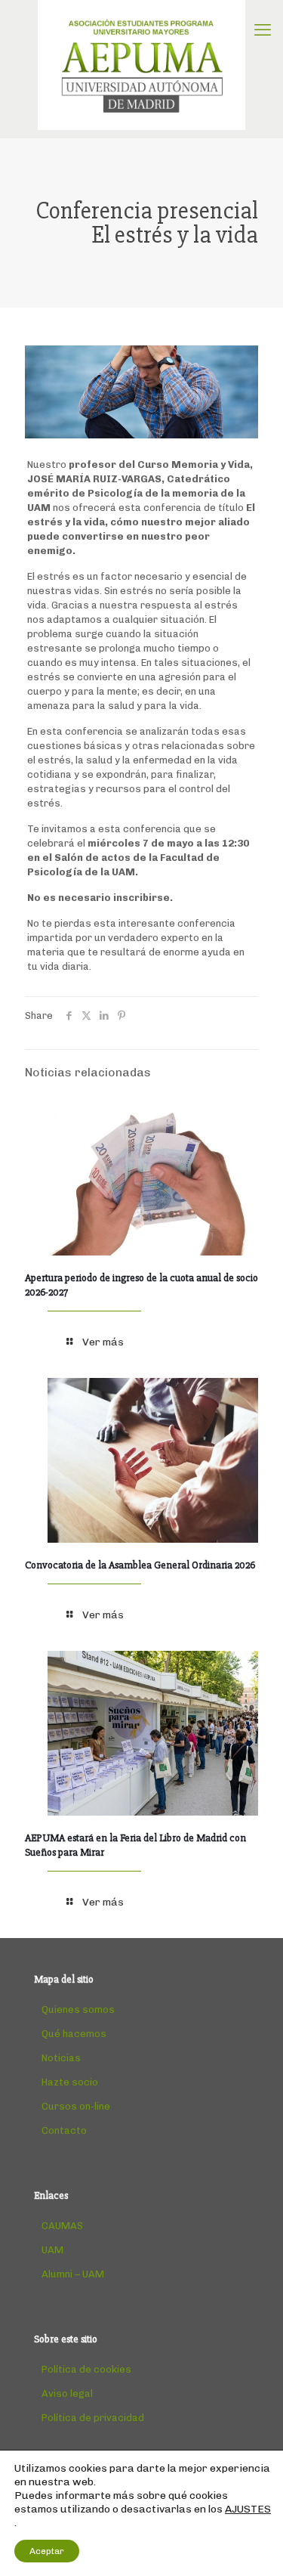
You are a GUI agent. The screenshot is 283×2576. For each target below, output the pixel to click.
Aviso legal (67, 2393)
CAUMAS (62, 2226)
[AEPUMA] (141, 65)
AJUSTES (248, 2509)
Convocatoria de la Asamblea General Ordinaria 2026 (140, 1565)
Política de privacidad (93, 2418)
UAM (52, 2250)
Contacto (64, 2130)
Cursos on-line (76, 2106)
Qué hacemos (74, 2034)
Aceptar (47, 2551)
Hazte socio (70, 2082)
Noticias (61, 2058)
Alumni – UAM (73, 2274)
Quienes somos (78, 2009)
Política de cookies (86, 2369)
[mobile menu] (263, 30)
